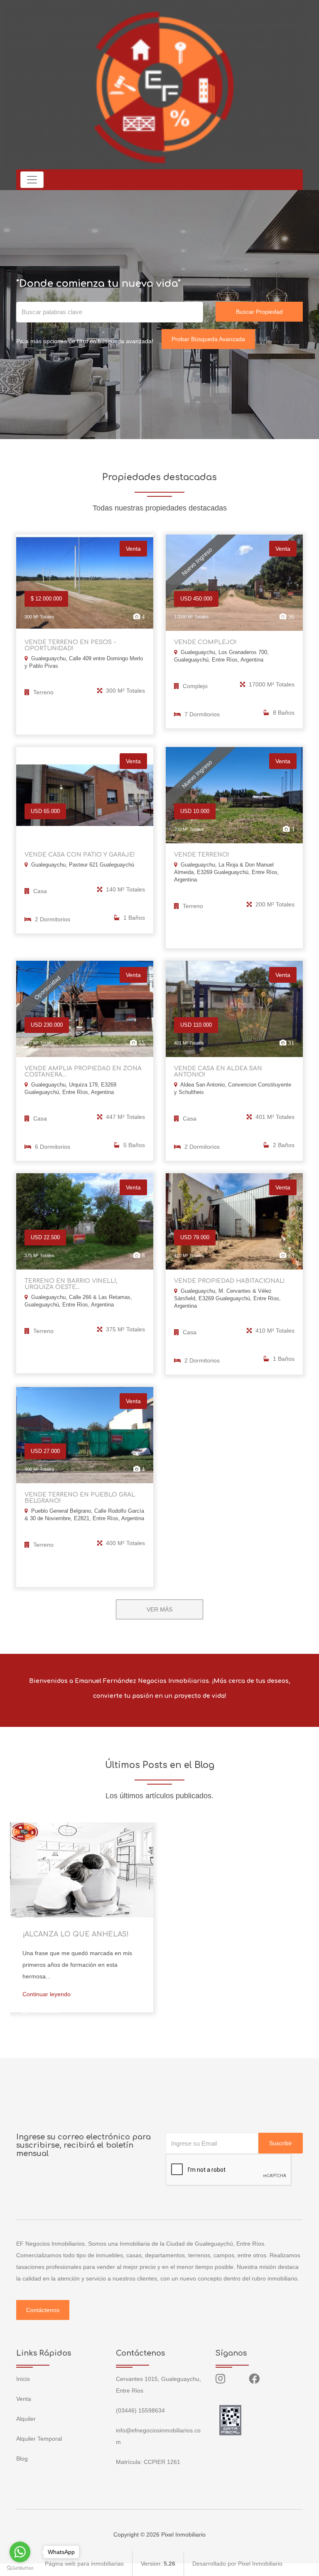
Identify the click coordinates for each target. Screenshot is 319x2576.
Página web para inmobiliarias (84, 2564)
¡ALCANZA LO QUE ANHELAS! (76, 1934)
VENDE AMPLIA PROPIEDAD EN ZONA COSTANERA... (83, 1072)
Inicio (23, 2379)
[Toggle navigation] (32, 180)
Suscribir (281, 2143)
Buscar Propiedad (259, 312)
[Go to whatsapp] (20, 2552)
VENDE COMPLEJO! (205, 642)
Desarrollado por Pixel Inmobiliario (237, 2564)
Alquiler (26, 2419)
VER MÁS (159, 1609)
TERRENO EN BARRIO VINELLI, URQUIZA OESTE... (71, 1284)
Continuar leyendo (47, 1994)
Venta (24, 2399)
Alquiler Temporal (39, 2439)
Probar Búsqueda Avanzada (208, 339)
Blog (22, 2459)
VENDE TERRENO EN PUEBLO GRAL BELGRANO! (80, 1498)
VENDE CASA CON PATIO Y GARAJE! (80, 855)
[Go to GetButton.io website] (20, 2568)
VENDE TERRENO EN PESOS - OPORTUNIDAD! (70, 645)
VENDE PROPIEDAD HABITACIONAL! (229, 1281)
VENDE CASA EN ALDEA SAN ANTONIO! (218, 1072)
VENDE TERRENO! (202, 855)
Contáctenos (43, 2310)
